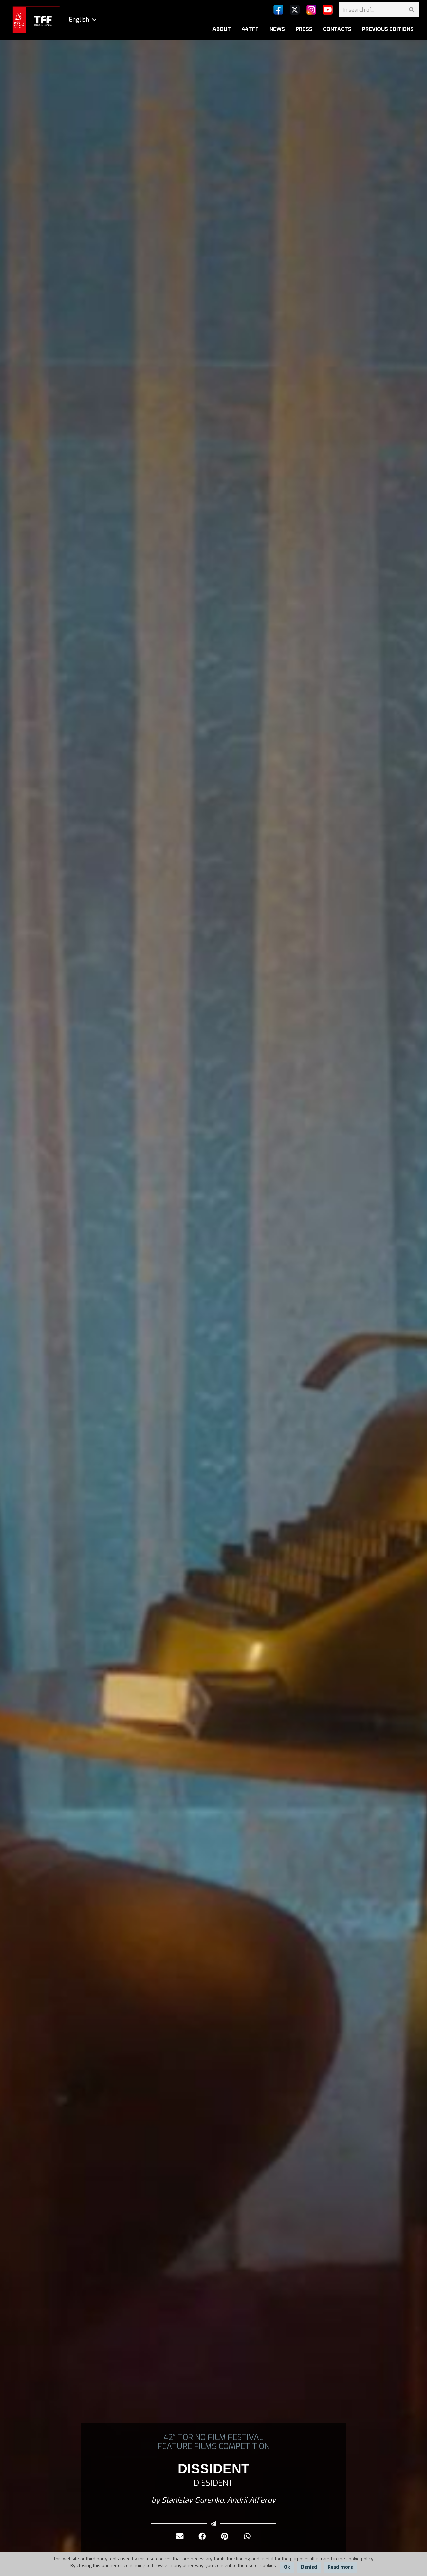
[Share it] (202, 2536)
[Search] (411, 10)
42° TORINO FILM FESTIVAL (213, 2437)
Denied (309, 2567)
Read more (340, 2567)
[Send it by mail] (180, 2536)
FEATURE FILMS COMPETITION (213, 2446)
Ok (287, 2567)
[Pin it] (225, 2536)
